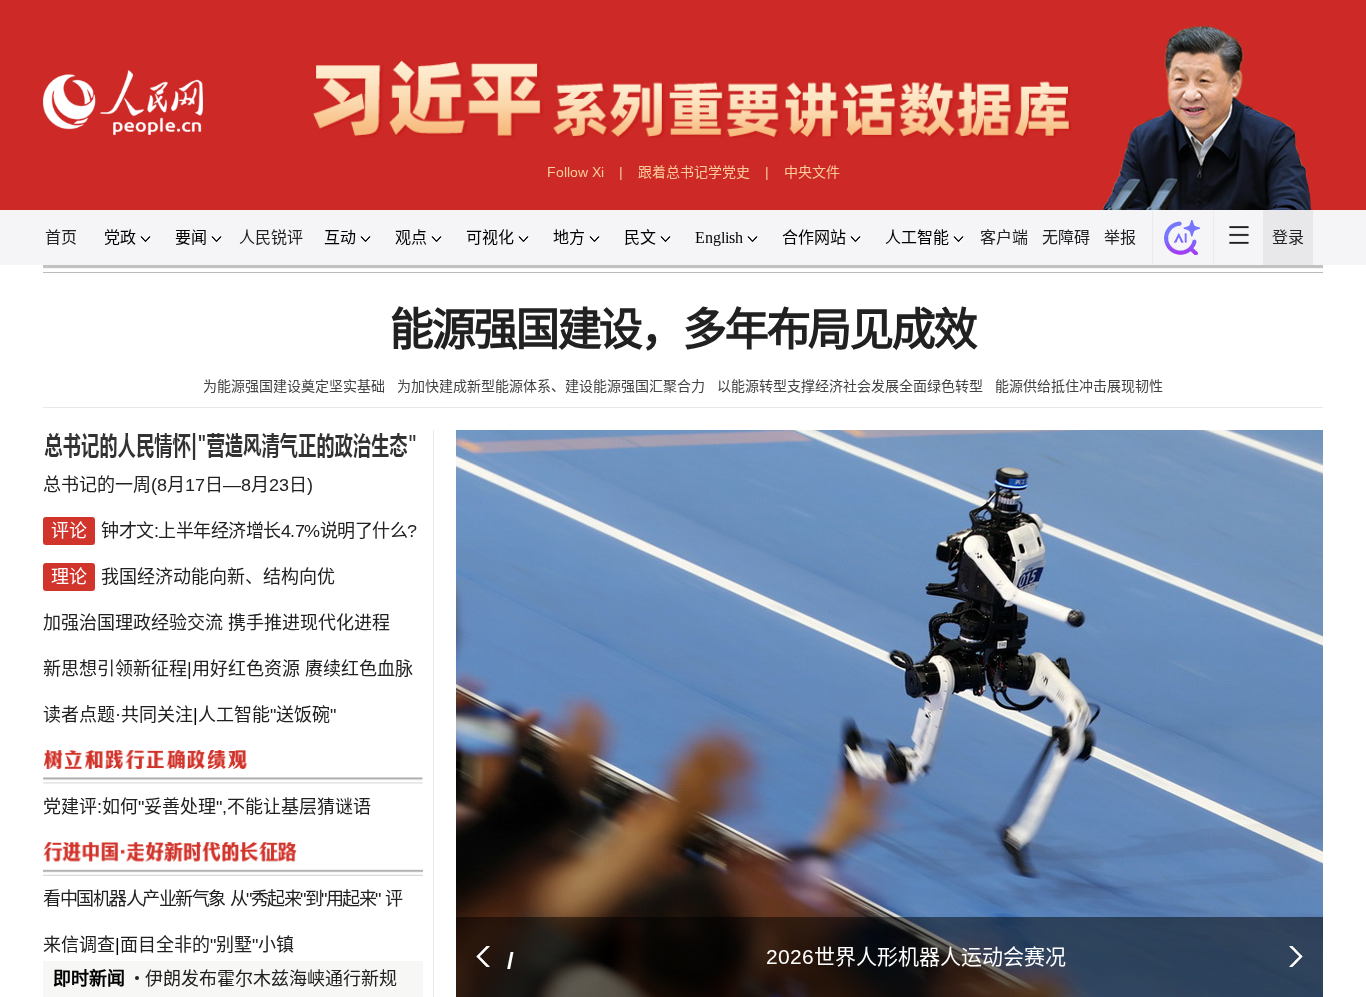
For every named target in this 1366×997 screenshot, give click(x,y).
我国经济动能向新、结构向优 (218, 572)
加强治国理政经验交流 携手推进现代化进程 (216, 612)
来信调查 (79, 892)
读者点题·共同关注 (118, 692)
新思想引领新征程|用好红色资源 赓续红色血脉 (228, 652)
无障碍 (1066, 237)
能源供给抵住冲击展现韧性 (1079, 386)
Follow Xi (575, 172)
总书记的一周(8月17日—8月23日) (178, 492)
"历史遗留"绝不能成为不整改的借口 (274, 932)
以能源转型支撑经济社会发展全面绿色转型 (850, 386)
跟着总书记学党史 (694, 172)
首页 (61, 237)
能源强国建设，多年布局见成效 (682, 330)
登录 (1288, 237)
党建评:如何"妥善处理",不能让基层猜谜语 (207, 772)
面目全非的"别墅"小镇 (207, 892)
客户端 (1004, 237)
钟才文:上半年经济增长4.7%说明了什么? (259, 532)
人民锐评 (271, 237)
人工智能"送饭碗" (267, 692)
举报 (1120, 237)
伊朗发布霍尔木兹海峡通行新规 (271, 979)
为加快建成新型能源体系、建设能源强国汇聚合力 (551, 386)
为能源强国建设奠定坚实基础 (294, 386)
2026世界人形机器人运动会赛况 (916, 956)
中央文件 (812, 172)
